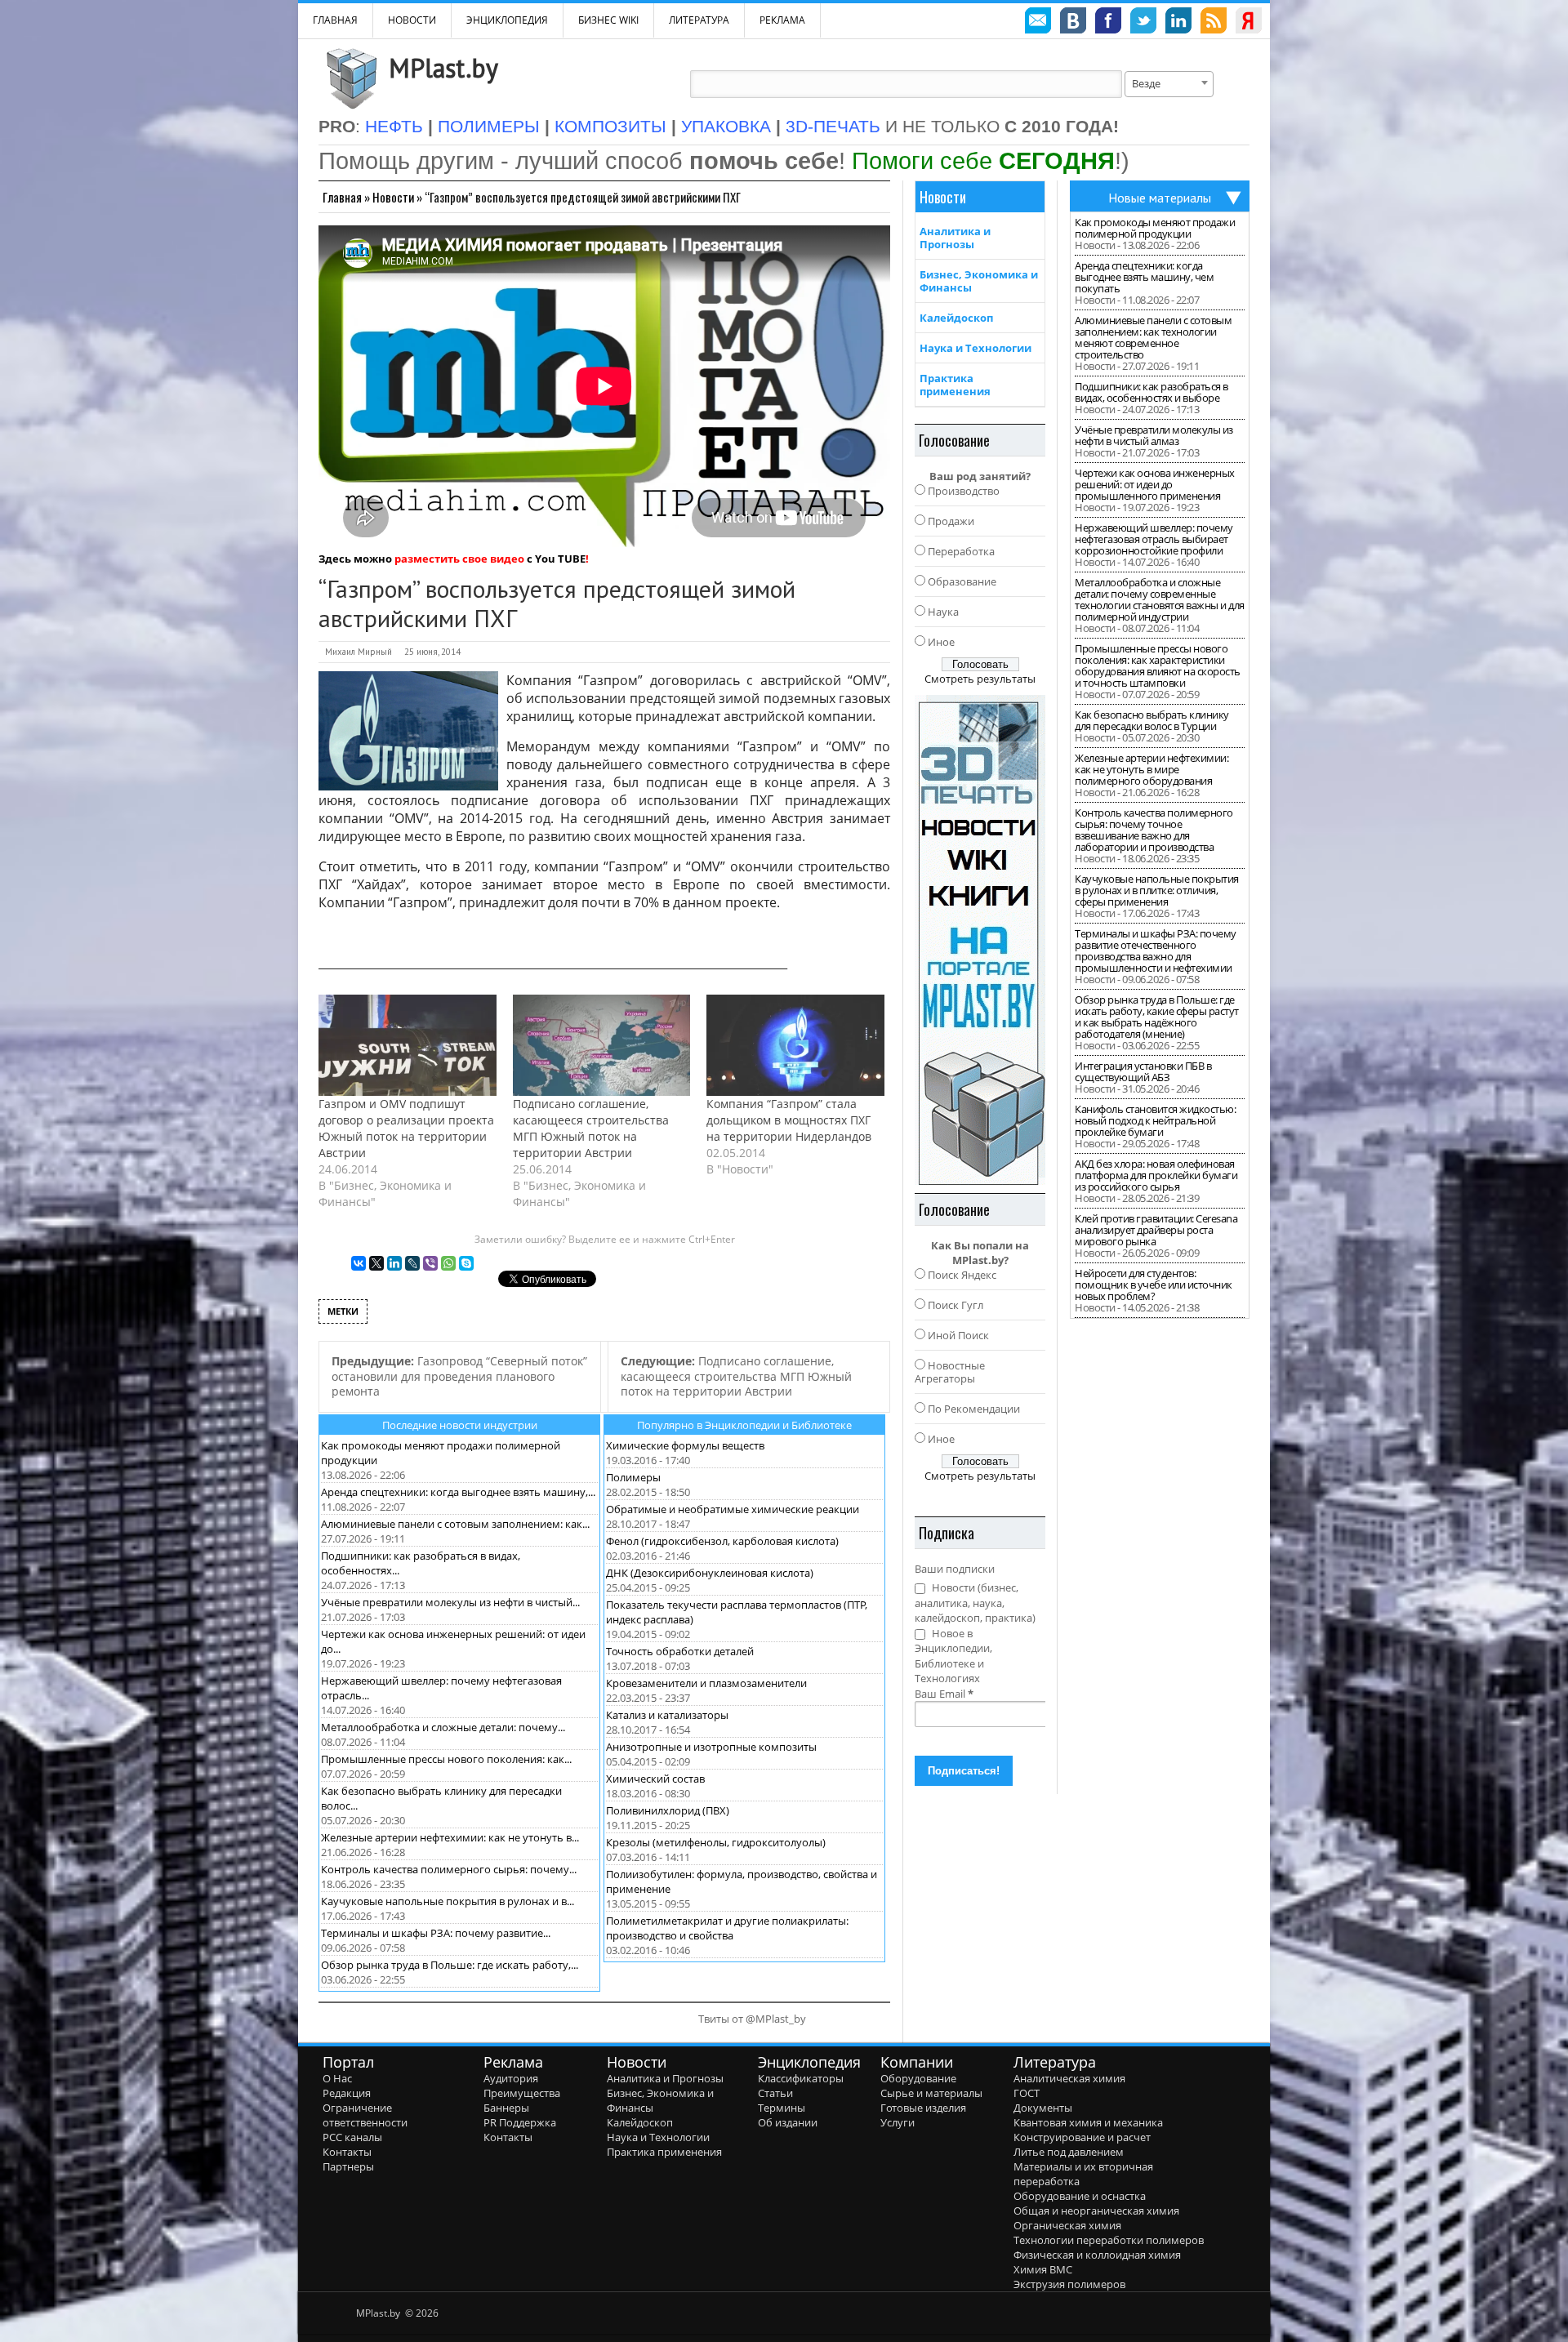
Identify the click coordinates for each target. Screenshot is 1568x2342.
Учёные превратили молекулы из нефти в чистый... (450, 1602)
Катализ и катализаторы (667, 1715)
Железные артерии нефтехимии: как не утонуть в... (450, 1837)
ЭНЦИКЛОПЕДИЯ (507, 20)
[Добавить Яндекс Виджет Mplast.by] (1249, 23)
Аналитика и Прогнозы (955, 238)
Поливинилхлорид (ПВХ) (668, 1810)
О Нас (337, 2078)
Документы (1043, 2108)
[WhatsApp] (448, 1263)
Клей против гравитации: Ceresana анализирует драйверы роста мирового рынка (1156, 1230)
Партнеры (348, 2166)
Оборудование (918, 2078)
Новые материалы (1160, 198)
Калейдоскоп (956, 318)
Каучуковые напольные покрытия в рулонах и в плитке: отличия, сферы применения (1157, 890)
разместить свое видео (459, 559)
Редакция (347, 2093)
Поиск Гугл (955, 1305)
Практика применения (955, 385)
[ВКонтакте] (359, 1263)
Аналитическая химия (1069, 2078)
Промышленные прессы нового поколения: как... (446, 1759)
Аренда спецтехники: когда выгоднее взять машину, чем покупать (1144, 277)
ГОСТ (1027, 2093)
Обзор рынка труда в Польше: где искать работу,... (450, 1965)
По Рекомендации (974, 1409)
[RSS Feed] (1214, 23)
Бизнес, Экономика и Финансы (979, 281)
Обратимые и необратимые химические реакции (733, 1509)
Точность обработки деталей (680, 1651)
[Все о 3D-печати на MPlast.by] (980, 940)
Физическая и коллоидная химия (1097, 2255)
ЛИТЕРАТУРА (699, 20)
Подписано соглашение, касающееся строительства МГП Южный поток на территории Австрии (591, 1128)
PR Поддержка (520, 2122)
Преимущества (522, 2093)
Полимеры (633, 1477)
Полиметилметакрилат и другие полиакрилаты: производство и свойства (727, 1928)
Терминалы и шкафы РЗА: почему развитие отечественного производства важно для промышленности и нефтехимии (1156, 951)
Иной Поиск (958, 1335)
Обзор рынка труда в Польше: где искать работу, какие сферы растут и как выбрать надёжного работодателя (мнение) (1157, 1017)
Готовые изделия (923, 2108)
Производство (964, 491)
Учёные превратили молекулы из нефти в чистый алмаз (1154, 435)
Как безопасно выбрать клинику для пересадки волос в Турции (1152, 720)
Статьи (775, 2093)
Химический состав (655, 1779)
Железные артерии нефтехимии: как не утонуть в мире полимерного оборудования (1151, 769)
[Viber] (430, 1263)
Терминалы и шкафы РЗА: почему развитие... (436, 1933)
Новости (412, 20)
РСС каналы (352, 2137)
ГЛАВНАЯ (335, 20)
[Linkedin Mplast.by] (1178, 23)
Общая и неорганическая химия (1096, 2211)
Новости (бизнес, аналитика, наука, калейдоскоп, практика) (975, 1603)
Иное (941, 642)
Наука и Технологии (976, 348)
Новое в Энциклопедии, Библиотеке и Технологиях (953, 1656)
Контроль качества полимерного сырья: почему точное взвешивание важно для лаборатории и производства (1154, 830)
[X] (376, 1263)
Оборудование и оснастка (1080, 2196)
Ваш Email (944, 1694)
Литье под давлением (1069, 2152)
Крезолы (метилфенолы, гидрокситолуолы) (716, 1842)
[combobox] (1169, 84)
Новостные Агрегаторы (950, 1372)
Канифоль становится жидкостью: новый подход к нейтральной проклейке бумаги (1155, 1120)
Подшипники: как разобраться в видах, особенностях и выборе (1151, 392)
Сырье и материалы (931, 2093)
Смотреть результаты (980, 679)
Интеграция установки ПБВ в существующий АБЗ (1143, 1071)
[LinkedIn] (394, 1263)
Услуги (898, 2122)
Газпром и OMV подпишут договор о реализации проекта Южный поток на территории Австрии (406, 1128)
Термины (782, 2108)
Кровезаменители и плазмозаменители (706, 1683)
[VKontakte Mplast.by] (1073, 23)
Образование (962, 581)
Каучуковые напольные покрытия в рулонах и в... (448, 1901)
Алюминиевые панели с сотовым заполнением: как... (455, 1524)
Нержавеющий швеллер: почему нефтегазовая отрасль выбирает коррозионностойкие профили (1154, 539)
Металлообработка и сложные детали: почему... (443, 1727)
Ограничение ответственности (365, 2115)
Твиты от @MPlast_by (752, 2019)
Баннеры (506, 2108)
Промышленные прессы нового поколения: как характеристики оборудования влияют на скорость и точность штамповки (1158, 666)
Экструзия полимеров (1069, 2284)
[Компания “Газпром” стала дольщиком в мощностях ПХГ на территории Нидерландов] (795, 1045)
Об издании (788, 2122)
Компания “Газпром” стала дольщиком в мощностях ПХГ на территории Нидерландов (789, 1120)
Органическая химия (1067, 2225)
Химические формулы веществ (685, 1445)
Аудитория (511, 2078)
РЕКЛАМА (782, 20)
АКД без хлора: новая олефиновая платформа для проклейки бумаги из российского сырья (1156, 1175)
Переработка (961, 551)
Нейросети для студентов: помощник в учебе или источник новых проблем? (1154, 1285)
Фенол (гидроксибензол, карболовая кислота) (722, 1541)
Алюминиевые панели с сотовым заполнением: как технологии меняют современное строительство (1153, 337)
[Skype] (466, 1263)
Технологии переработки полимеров (1109, 2240)
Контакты (347, 2152)
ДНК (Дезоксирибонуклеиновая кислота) (710, 1573)
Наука (943, 612)
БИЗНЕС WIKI (608, 20)
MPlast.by (443, 68)
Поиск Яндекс (962, 1275)
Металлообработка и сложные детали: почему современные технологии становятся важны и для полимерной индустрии (1160, 599)
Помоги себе (983, 160)
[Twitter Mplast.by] (1143, 23)
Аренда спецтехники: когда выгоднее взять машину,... (458, 1492)
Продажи (951, 521)
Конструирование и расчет (1082, 2137)
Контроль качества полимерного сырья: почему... (449, 1869)
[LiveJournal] (412, 1263)
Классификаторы (801, 2078)
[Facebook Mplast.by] (1108, 23)
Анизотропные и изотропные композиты (711, 1747)
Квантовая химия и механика (1088, 2122)
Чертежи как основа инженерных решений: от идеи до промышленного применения (1155, 484)
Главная (342, 197)
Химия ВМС (1043, 2269)
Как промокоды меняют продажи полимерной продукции (1155, 228)
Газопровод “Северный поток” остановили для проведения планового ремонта (459, 1376)
